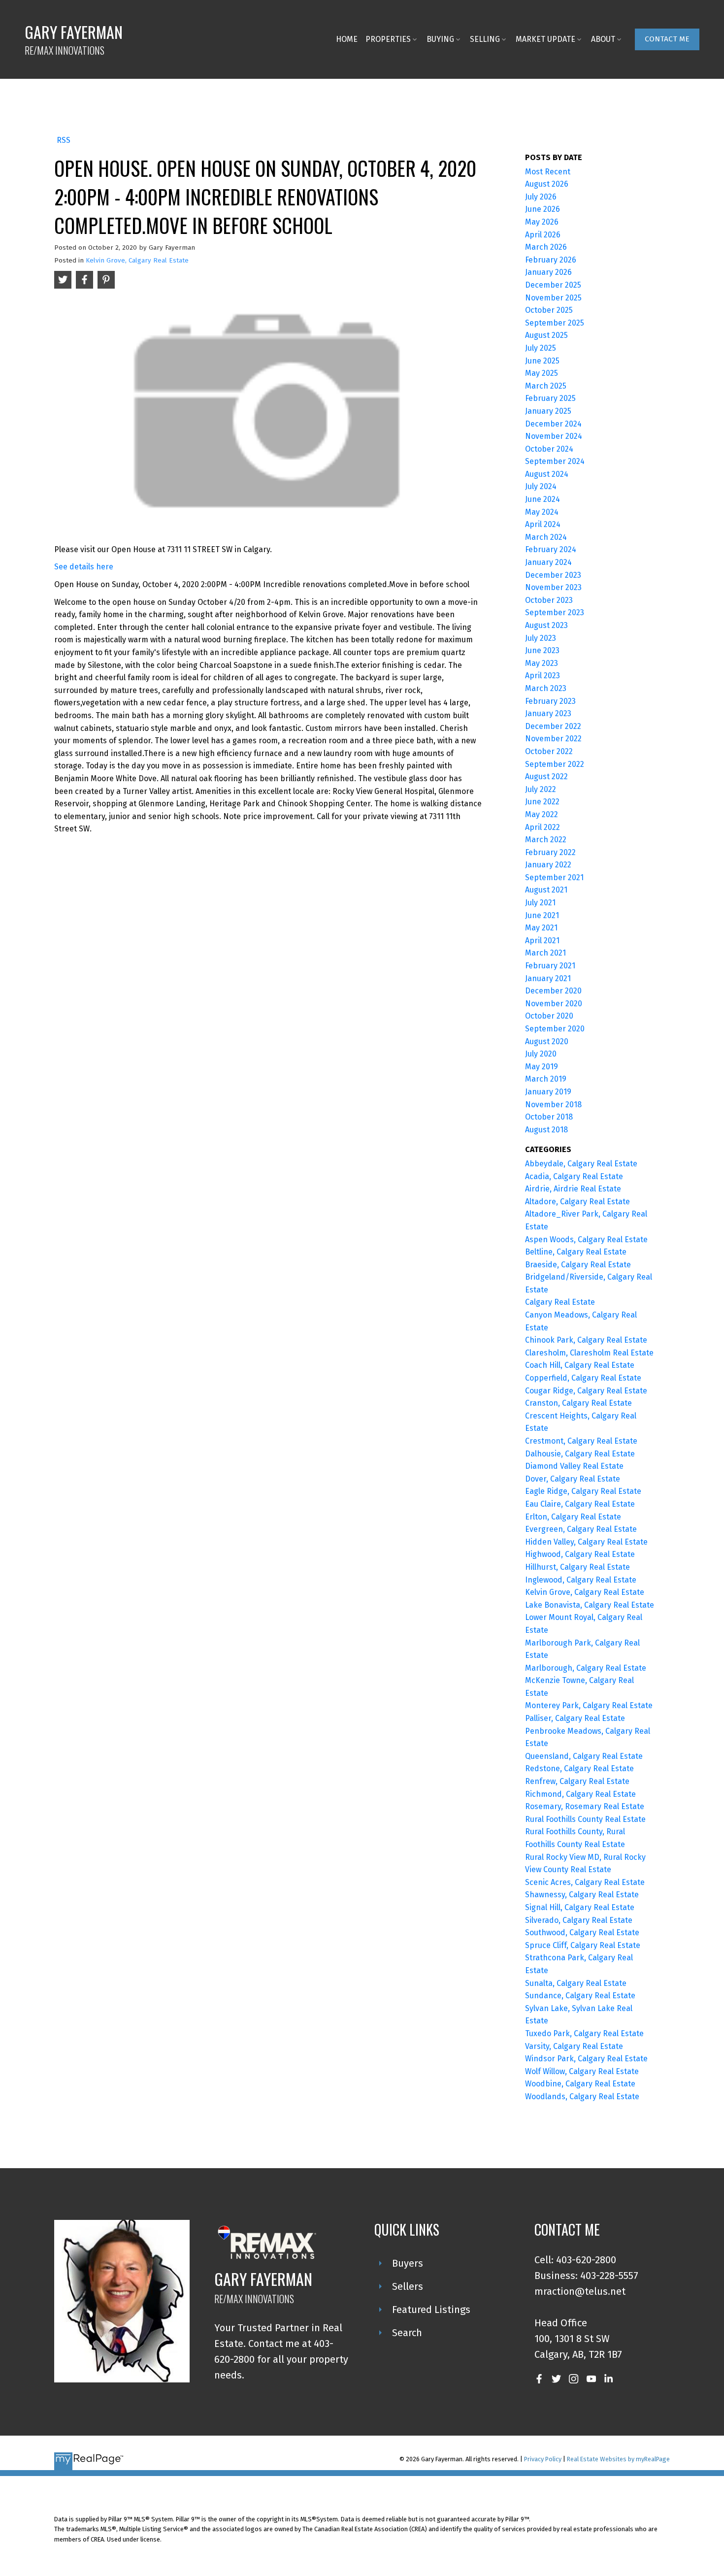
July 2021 (540, 903)
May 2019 (542, 1067)
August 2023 (546, 625)
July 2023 (541, 638)
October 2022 (549, 751)
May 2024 (542, 512)
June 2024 (543, 499)
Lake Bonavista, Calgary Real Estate (590, 1605)
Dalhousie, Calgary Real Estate (580, 1454)
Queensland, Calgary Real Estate (584, 1756)
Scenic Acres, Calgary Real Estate (585, 1882)
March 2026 (546, 247)
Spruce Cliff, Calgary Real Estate (583, 1945)
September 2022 (555, 764)
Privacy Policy (543, 2459)
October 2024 (549, 449)
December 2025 (553, 285)
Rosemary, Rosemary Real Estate (585, 1806)
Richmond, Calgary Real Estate (580, 1794)
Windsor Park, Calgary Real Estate (586, 2059)
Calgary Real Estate (560, 1302)
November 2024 (554, 436)
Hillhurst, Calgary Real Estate (577, 1567)
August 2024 (547, 474)
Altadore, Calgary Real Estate (577, 1202)
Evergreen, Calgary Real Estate (581, 1529)
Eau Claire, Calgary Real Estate (580, 1504)
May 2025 (542, 373)
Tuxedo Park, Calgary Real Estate (584, 2033)
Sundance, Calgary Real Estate (580, 1996)
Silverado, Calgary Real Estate (579, 1920)
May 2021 (541, 928)
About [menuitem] (603, 39)
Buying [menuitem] (440, 39)
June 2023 (542, 650)
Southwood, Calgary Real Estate (582, 1932)
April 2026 (543, 235)
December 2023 (553, 575)
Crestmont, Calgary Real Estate (581, 1441)
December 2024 (553, 424)
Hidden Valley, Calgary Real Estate (586, 1542)
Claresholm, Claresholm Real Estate (589, 1353)
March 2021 (545, 953)
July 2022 (541, 789)
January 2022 (548, 865)
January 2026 (548, 272)
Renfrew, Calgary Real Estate (577, 1781)
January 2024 (548, 562)
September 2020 (555, 1029)
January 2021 (548, 978)
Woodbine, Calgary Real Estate (580, 2084)
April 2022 (543, 827)
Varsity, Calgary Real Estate (574, 2046)
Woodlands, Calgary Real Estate (582, 2097)
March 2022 (546, 840)
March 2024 (546, 537)
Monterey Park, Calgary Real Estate (589, 1705)
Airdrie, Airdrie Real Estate (573, 1189)
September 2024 (555, 461)
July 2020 (541, 1054)
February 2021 (550, 966)
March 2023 (546, 688)
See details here (84, 567)
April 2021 (542, 941)
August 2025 (546, 335)
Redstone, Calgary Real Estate (579, 1768)
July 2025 (541, 348)
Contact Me (667, 39)
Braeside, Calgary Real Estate (578, 1265)
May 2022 (542, 814)
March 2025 (546, 386)
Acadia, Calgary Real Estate (574, 1176)
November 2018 (553, 1105)
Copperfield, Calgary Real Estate (583, 1378)
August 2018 (546, 1130)
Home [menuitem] (347, 39)
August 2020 (547, 1041)
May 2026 (542, 222)
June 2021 (542, 915)
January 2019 (548, 1092)
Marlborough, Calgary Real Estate (586, 1668)
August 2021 (546, 890)
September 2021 (554, 877)
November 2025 (553, 298)
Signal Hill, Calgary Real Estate (580, 1907)
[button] (667, 39)
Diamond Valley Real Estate (574, 1466)
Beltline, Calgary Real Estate (576, 1252)
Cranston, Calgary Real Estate (578, 1403)
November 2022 (553, 739)
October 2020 (549, 1016)
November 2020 (554, 1004)
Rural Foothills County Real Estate (585, 1819)
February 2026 (551, 260)
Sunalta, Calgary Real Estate (576, 1983)
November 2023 (553, 587)
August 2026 (547, 184)
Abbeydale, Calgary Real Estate (581, 1164)
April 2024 (543, 524)
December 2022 (553, 726)
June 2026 (543, 209)
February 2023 (550, 701)
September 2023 (555, 612)
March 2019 (546, 1079)
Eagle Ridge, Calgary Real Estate (583, 1491)
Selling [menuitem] (485, 39)
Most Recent (548, 172)
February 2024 (551, 549)
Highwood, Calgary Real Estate (580, 1554)
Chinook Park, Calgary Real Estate (586, 1340)
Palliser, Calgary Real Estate (575, 1718)
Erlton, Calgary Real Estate (573, 1517)
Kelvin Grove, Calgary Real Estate (137, 261)
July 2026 (541, 197)
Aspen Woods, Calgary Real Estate (586, 1239)
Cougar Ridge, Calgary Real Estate (586, 1391)
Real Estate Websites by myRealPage (618, 2459)
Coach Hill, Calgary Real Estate (580, 1365)
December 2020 (553, 991)
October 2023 (549, 600)
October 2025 (549, 310)
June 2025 (542, 361)
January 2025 (548, 411)
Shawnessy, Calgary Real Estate (582, 1895)
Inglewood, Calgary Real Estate (581, 1580)
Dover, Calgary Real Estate (573, 1479)
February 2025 (550, 398)
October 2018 (549, 1117)
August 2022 (546, 776)
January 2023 (548, 713)
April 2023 (543, 676)
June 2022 (542, 802)
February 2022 (550, 852)
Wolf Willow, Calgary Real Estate (582, 2071)
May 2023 (542, 663)
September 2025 (555, 323)
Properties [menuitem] (388, 39)
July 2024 (541, 486)
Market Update (545, 39)
